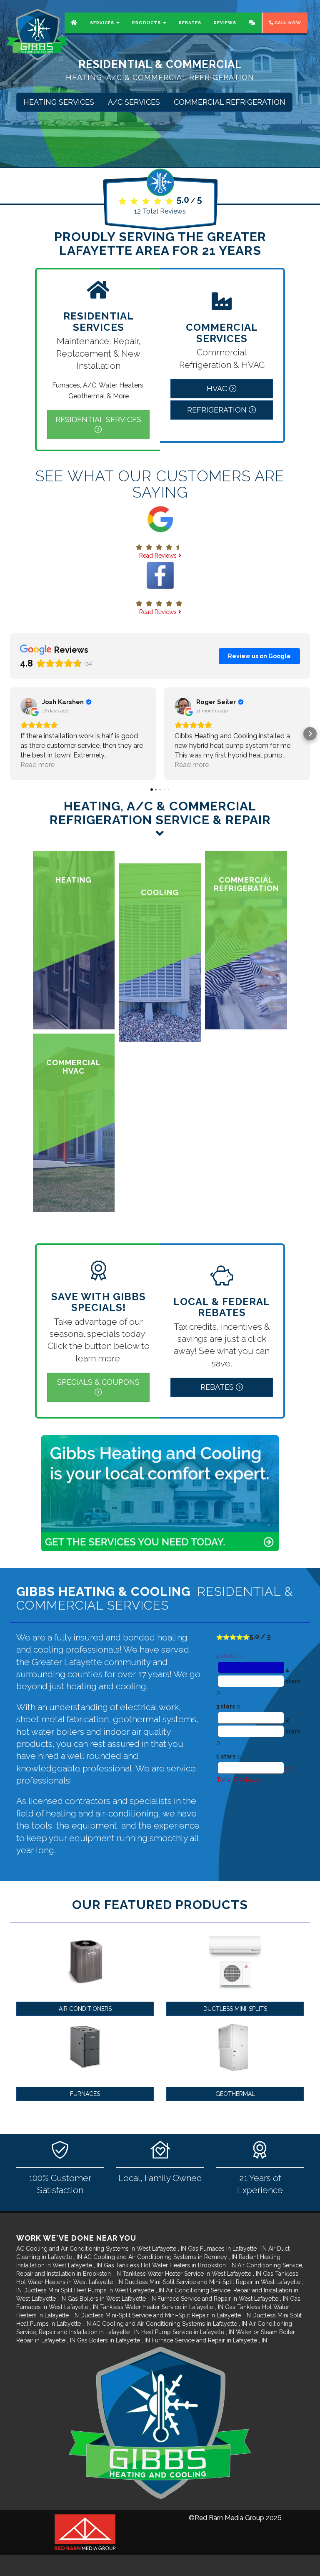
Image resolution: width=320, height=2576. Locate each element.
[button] (10, 734)
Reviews (225, 23)
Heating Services (59, 102)
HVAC (218, 389)
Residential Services (98, 419)
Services (103, 23)
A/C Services (134, 102)
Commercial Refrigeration (230, 102)
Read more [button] (37, 765)
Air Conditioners (85, 2009)
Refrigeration (218, 410)
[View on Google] (29, 706)
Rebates (190, 23)
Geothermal (235, 2094)
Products (147, 23)
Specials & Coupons (98, 1382)
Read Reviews (159, 556)
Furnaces (85, 2094)
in (101, 2249)
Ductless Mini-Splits (235, 2009)
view (74, 940)
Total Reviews (160, 211)
